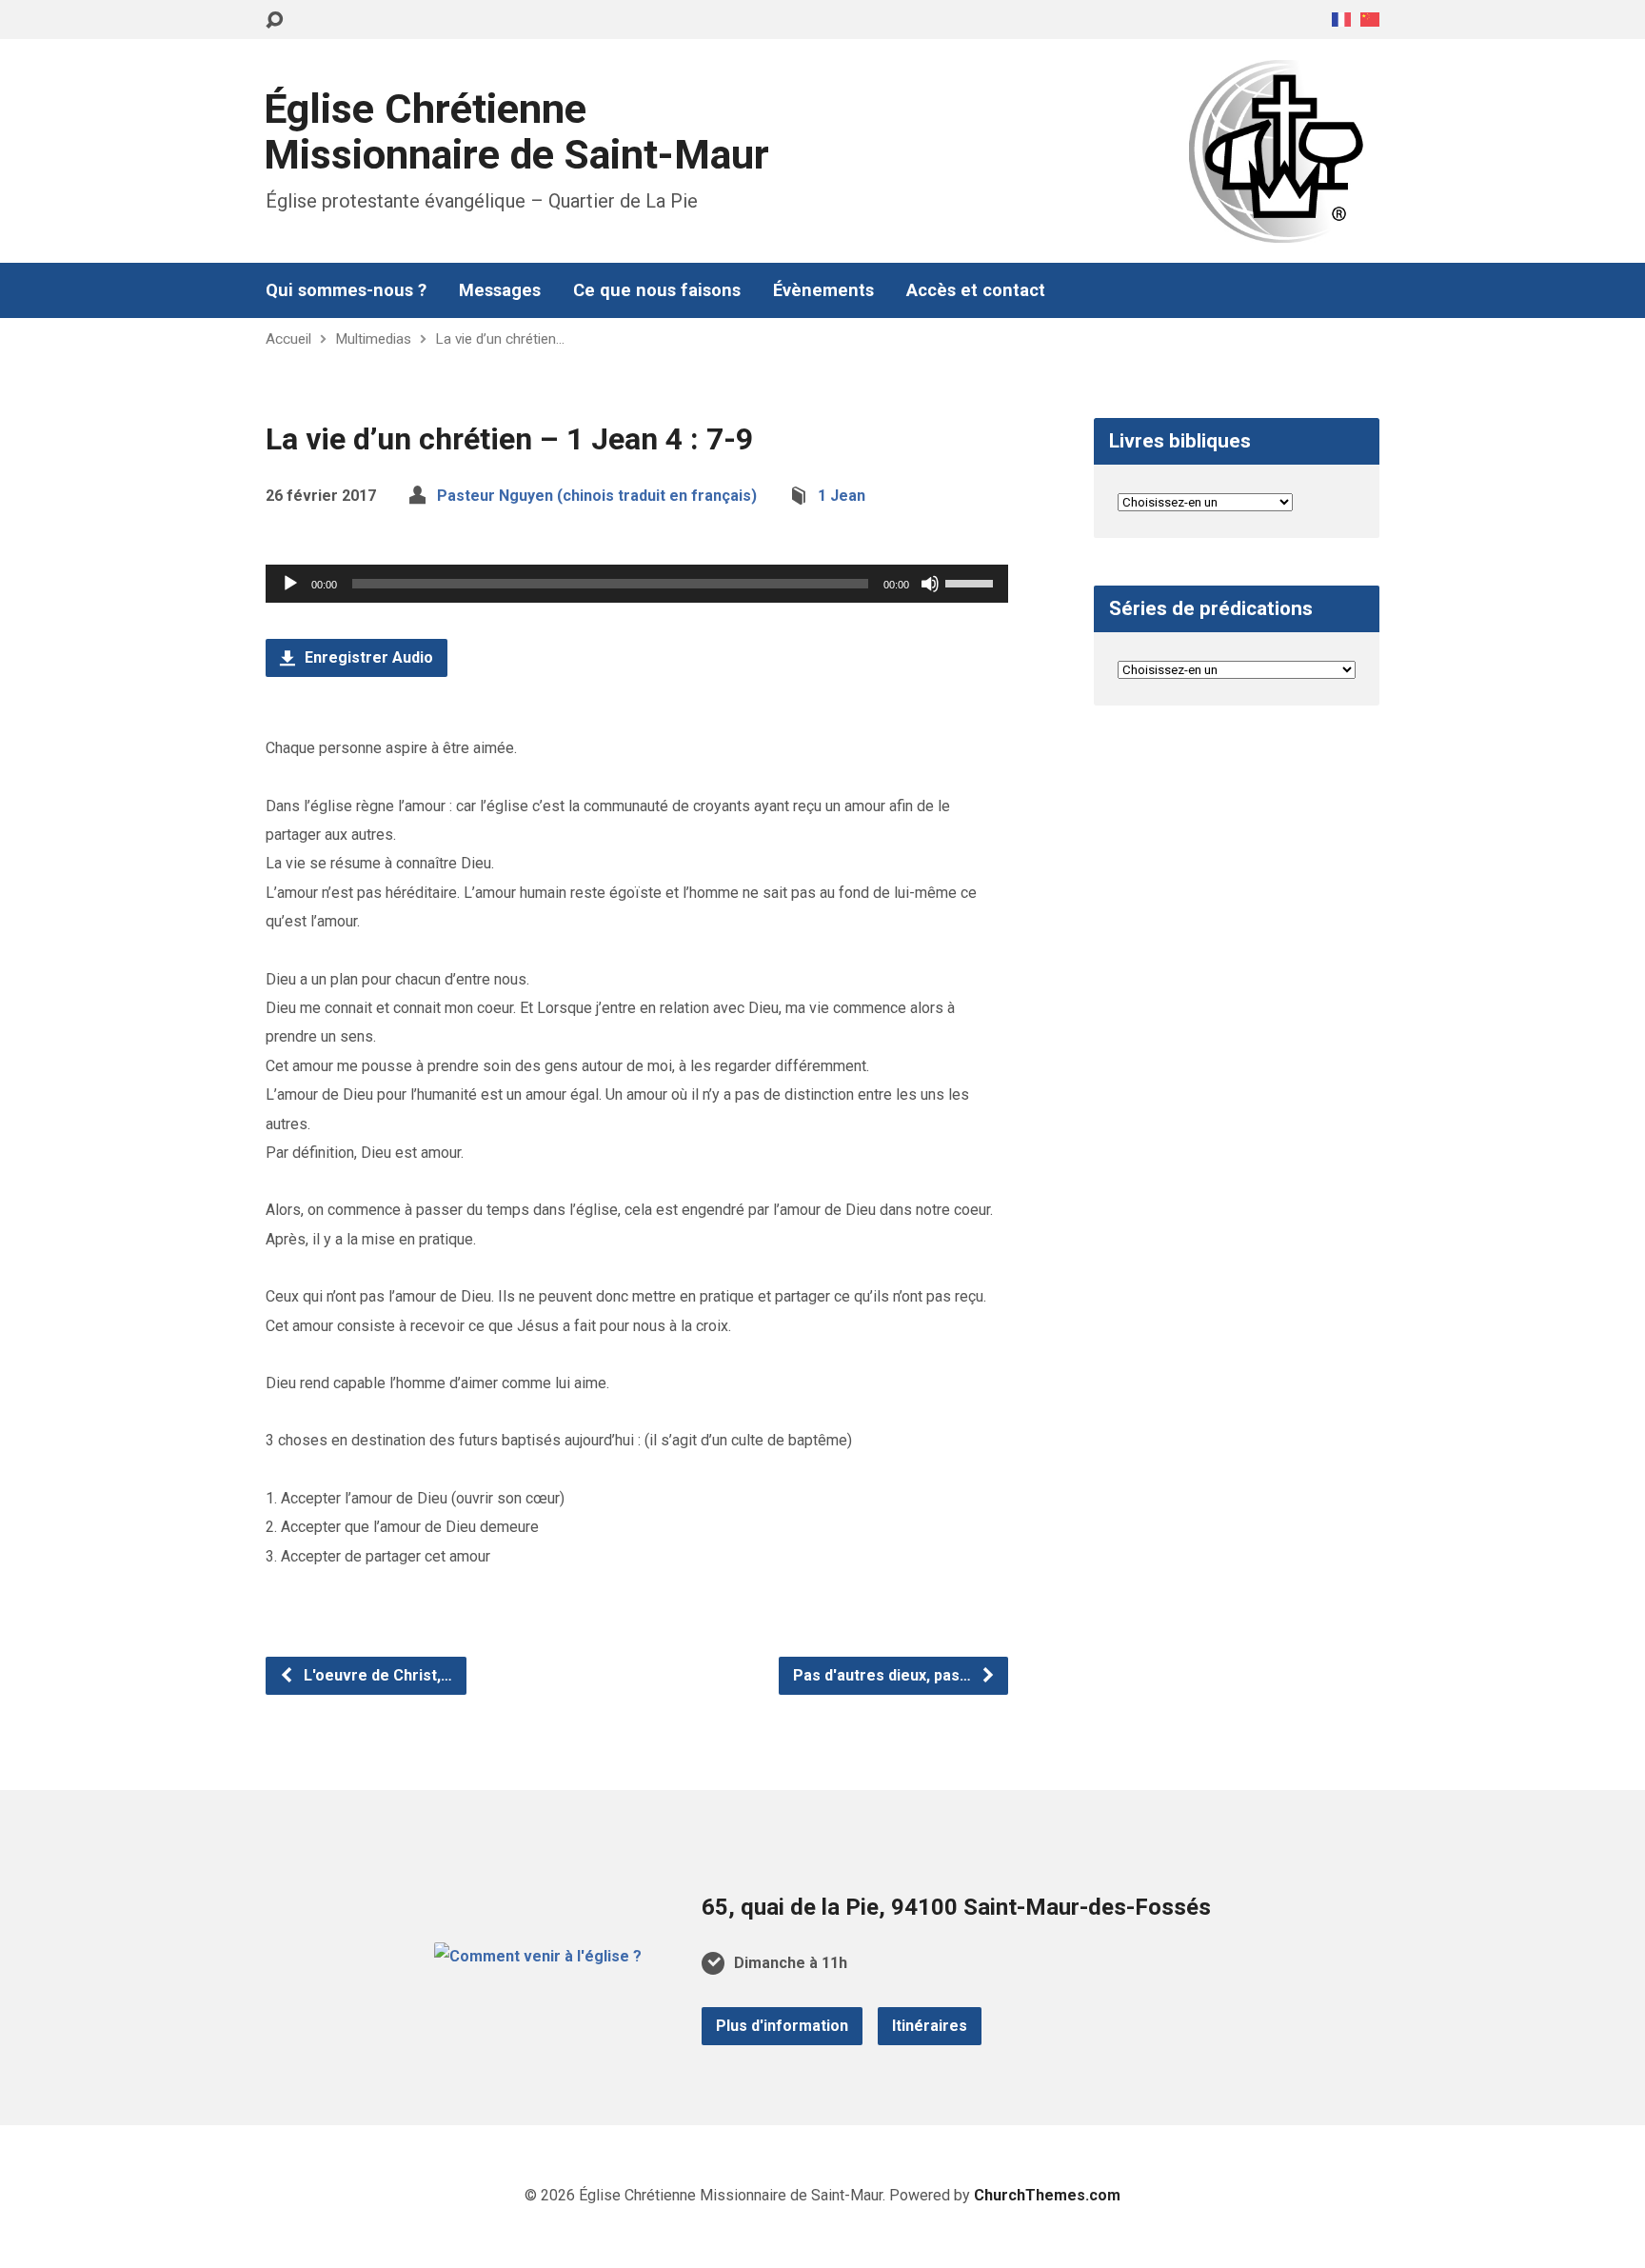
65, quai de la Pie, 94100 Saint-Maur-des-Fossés (956, 1907)
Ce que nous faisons (657, 290)
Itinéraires (930, 2026)
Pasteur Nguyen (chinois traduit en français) (597, 496)
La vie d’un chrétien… (500, 339)
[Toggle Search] (274, 20)
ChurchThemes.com (1047, 2195)
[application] (637, 584)
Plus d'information (782, 2026)
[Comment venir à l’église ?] (538, 1956)
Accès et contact (976, 290)
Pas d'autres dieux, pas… (884, 1675)
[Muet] (930, 584)
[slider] (972, 582)
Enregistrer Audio (367, 657)
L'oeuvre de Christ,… (376, 1675)
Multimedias (373, 339)
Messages (500, 290)
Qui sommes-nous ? (346, 290)
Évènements (823, 290)
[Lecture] (290, 584)
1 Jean (842, 496)
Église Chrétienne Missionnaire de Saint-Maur (516, 132)
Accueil (288, 339)
